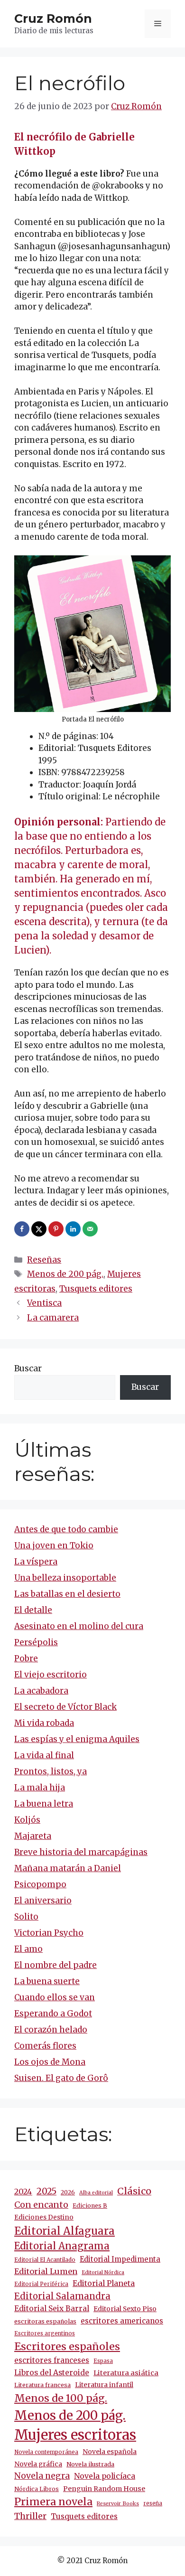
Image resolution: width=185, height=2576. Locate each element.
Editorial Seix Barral (52, 2309)
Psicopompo (40, 1884)
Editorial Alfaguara (65, 2231)
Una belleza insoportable (65, 1578)
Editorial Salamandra (62, 2296)
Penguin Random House (104, 2489)
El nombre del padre (55, 1965)
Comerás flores (45, 2046)
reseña (153, 2503)
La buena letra (44, 1804)
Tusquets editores (96, 1289)
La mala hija (40, 1788)
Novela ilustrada (90, 2464)
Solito (26, 1917)
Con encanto (41, 2205)
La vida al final (44, 1755)
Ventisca (44, 1303)
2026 (68, 2192)
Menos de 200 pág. (65, 1274)
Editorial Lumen (46, 2271)
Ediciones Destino (44, 2217)
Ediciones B (90, 2206)
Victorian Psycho (49, 1933)
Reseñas (44, 1260)
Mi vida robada (44, 1723)
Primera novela (53, 2502)
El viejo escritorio (51, 1675)
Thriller (30, 2516)
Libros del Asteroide (52, 2373)
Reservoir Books (118, 2504)
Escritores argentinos (45, 2333)
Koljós (27, 1820)
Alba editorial (96, 2193)
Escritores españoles (67, 2347)
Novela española (110, 2452)
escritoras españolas (45, 2321)
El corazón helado (51, 2030)
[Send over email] (91, 1229)
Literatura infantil (104, 2385)
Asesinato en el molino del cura (79, 1626)
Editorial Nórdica (103, 2272)
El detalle (33, 1610)
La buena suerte (47, 1981)
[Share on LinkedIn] (74, 1229)
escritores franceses (52, 2360)
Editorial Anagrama (62, 2246)
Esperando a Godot (53, 2014)
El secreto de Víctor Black (65, 1707)
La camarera (53, 1318)
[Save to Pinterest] (57, 1229)
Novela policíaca (105, 2476)
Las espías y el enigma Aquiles (77, 1739)
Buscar (28, 1368)
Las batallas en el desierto (67, 1594)
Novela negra (42, 2476)
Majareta (33, 1836)
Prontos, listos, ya (51, 1771)
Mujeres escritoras (75, 2435)
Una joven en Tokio (54, 1546)
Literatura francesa (42, 2385)
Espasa (103, 2361)
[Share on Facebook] (23, 1229)
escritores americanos (122, 2321)
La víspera (36, 1562)
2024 (23, 2192)
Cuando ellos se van (55, 1997)
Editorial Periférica (41, 2284)
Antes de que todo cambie (66, 1529)
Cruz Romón (53, 19)
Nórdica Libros (37, 2489)
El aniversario (43, 1901)
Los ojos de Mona (50, 2062)
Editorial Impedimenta (120, 2259)
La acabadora (41, 1691)
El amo (28, 1949)
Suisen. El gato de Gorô (61, 2078)
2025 (46, 2191)
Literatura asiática (126, 2373)
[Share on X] (40, 1229)
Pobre (26, 1658)
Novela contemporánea (46, 2452)
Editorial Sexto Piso (125, 2309)
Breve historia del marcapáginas (81, 1852)
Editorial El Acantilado (45, 2260)
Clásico (134, 2191)
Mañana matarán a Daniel (68, 1868)
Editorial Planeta (104, 2283)
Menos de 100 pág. (61, 2398)
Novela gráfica (38, 2464)
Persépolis (36, 1642)
